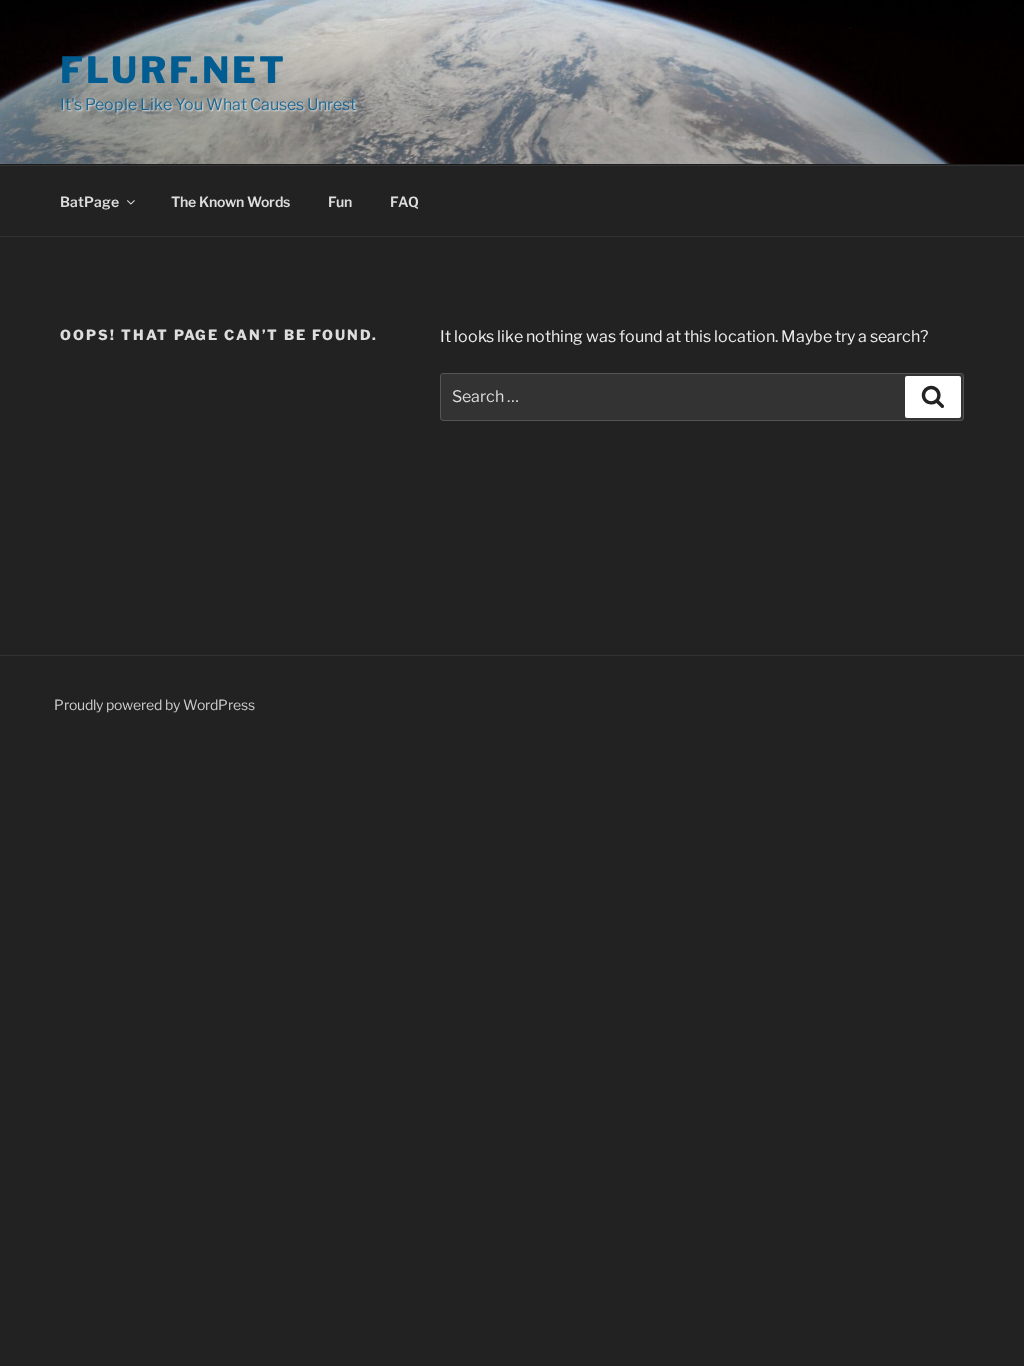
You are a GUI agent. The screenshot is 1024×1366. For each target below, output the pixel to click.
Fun (340, 201)
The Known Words (230, 201)
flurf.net (173, 70)
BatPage (89, 201)
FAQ (404, 201)
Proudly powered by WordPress (154, 704)
